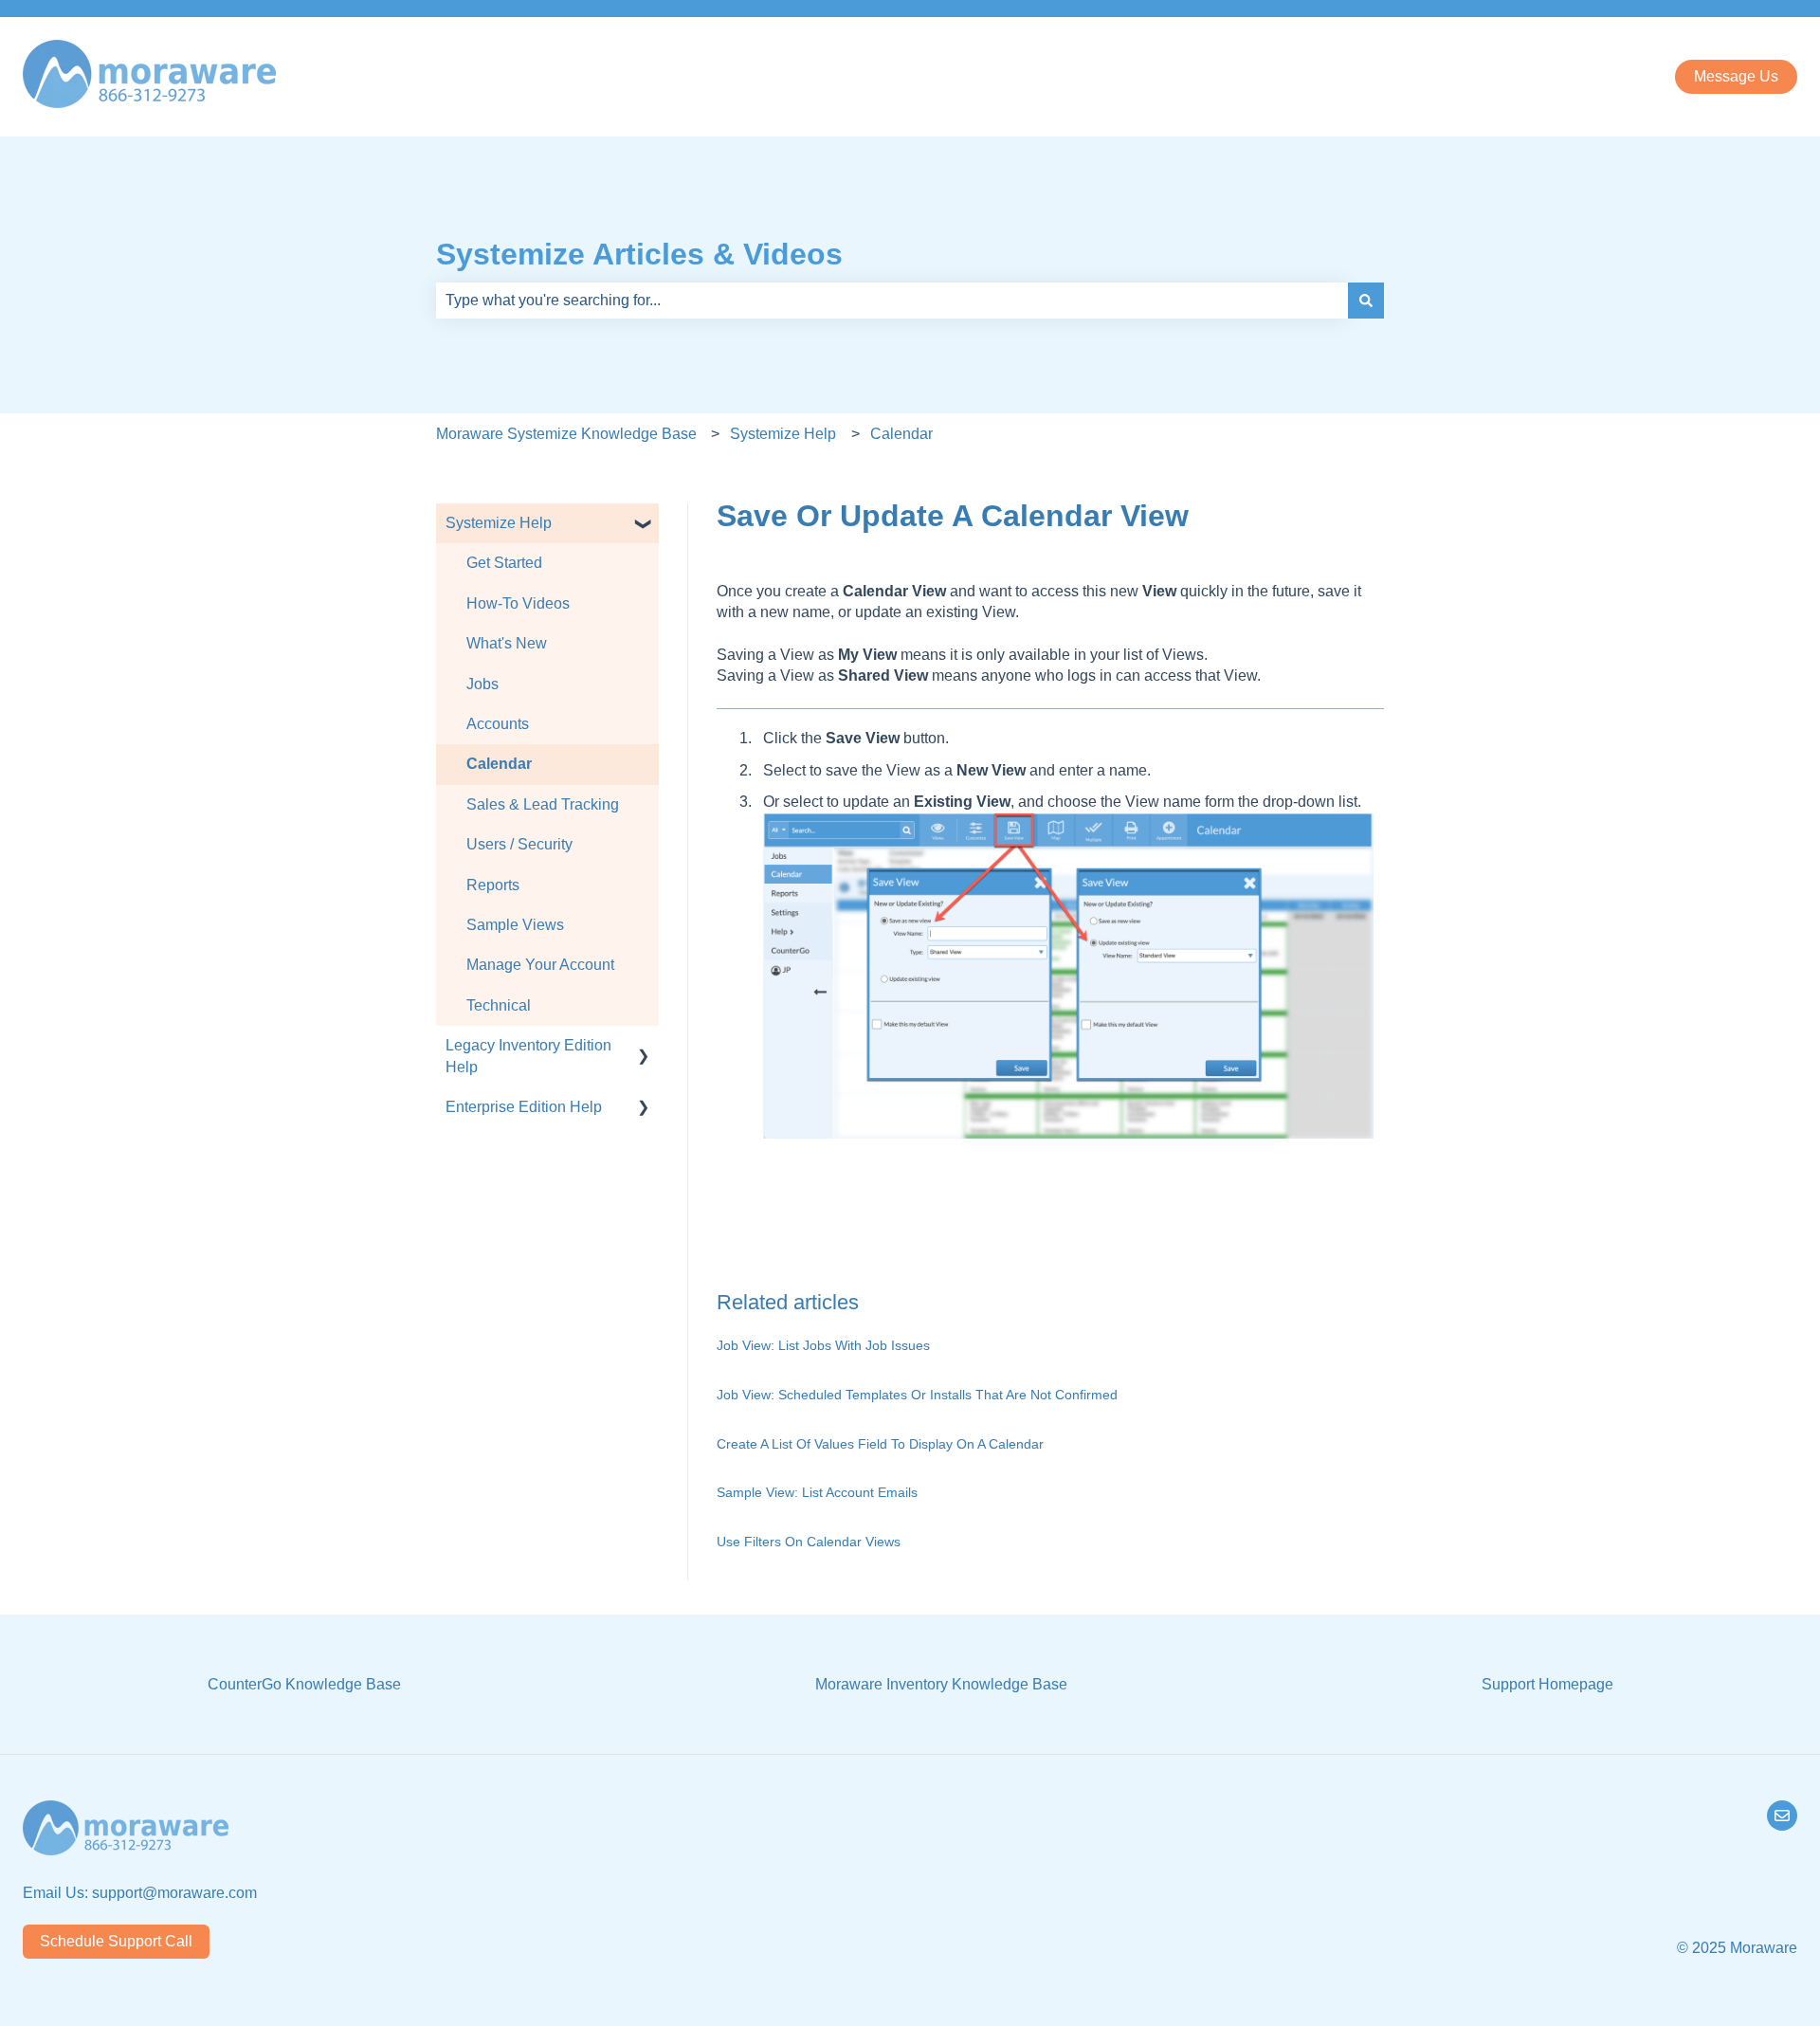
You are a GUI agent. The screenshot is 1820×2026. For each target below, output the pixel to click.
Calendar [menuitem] (499, 764)
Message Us (1736, 76)
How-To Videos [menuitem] (518, 603)
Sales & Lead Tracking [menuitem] (543, 804)
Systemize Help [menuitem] (499, 523)
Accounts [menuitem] (498, 724)
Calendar (901, 434)
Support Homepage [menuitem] (1547, 1684)
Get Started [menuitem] (504, 563)
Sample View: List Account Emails (817, 1492)
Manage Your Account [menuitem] (540, 965)
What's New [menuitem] (507, 643)
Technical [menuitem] (499, 1005)
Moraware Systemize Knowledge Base (566, 434)
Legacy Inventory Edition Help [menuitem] (528, 1056)
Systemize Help (783, 434)
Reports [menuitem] (493, 885)
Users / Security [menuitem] (519, 844)
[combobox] (892, 301)
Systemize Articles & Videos (639, 254)
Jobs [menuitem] (482, 684)
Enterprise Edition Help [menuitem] (524, 1107)
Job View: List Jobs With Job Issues (823, 1345)
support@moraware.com (174, 1893)
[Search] (1366, 301)
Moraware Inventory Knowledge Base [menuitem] (941, 1684)
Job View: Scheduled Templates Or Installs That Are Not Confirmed (917, 1395)
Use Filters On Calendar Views (809, 1542)
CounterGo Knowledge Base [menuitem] (304, 1684)
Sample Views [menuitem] (515, 925)
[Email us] (1782, 1816)
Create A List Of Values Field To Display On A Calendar (880, 1444)
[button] (644, 525)
